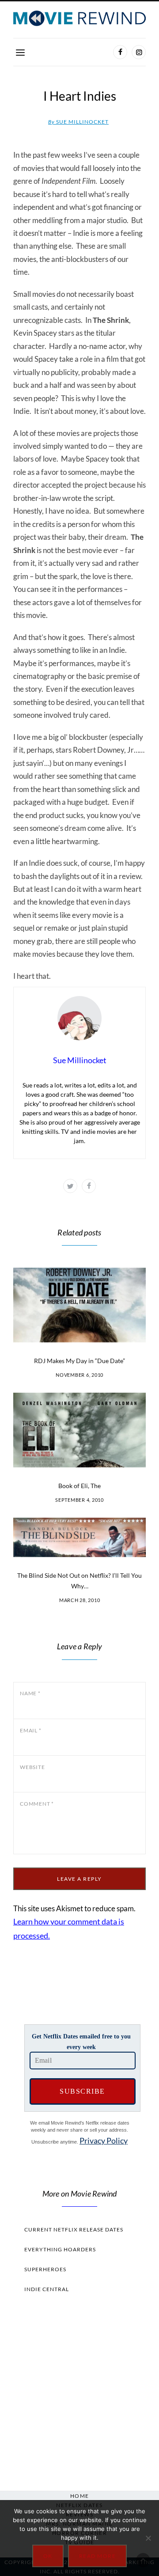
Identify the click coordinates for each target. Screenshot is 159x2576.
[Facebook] (120, 52)
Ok (48, 2556)
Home (80, 2496)
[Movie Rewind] (79, 18)
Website (32, 1767)
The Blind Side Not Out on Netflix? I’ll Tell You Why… (79, 1581)
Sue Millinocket (78, 122)
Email (30, 1730)
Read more (98, 2556)
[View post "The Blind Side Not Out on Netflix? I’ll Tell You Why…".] (79, 1537)
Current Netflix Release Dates (74, 2229)
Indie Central (47, 2289)
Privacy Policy (104, 2140)
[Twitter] (70, 1186)
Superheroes (45, 2269)
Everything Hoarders (60, 2249)
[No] (148, 2538)
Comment (37, 1804)
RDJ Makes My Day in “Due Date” (79, 1361)
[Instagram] (139, 52)
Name (30, 1693)
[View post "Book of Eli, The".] (79, 1430)
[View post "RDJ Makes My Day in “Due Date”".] (79, 1305)
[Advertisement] (79, 2390)
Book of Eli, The (79, 1486)
